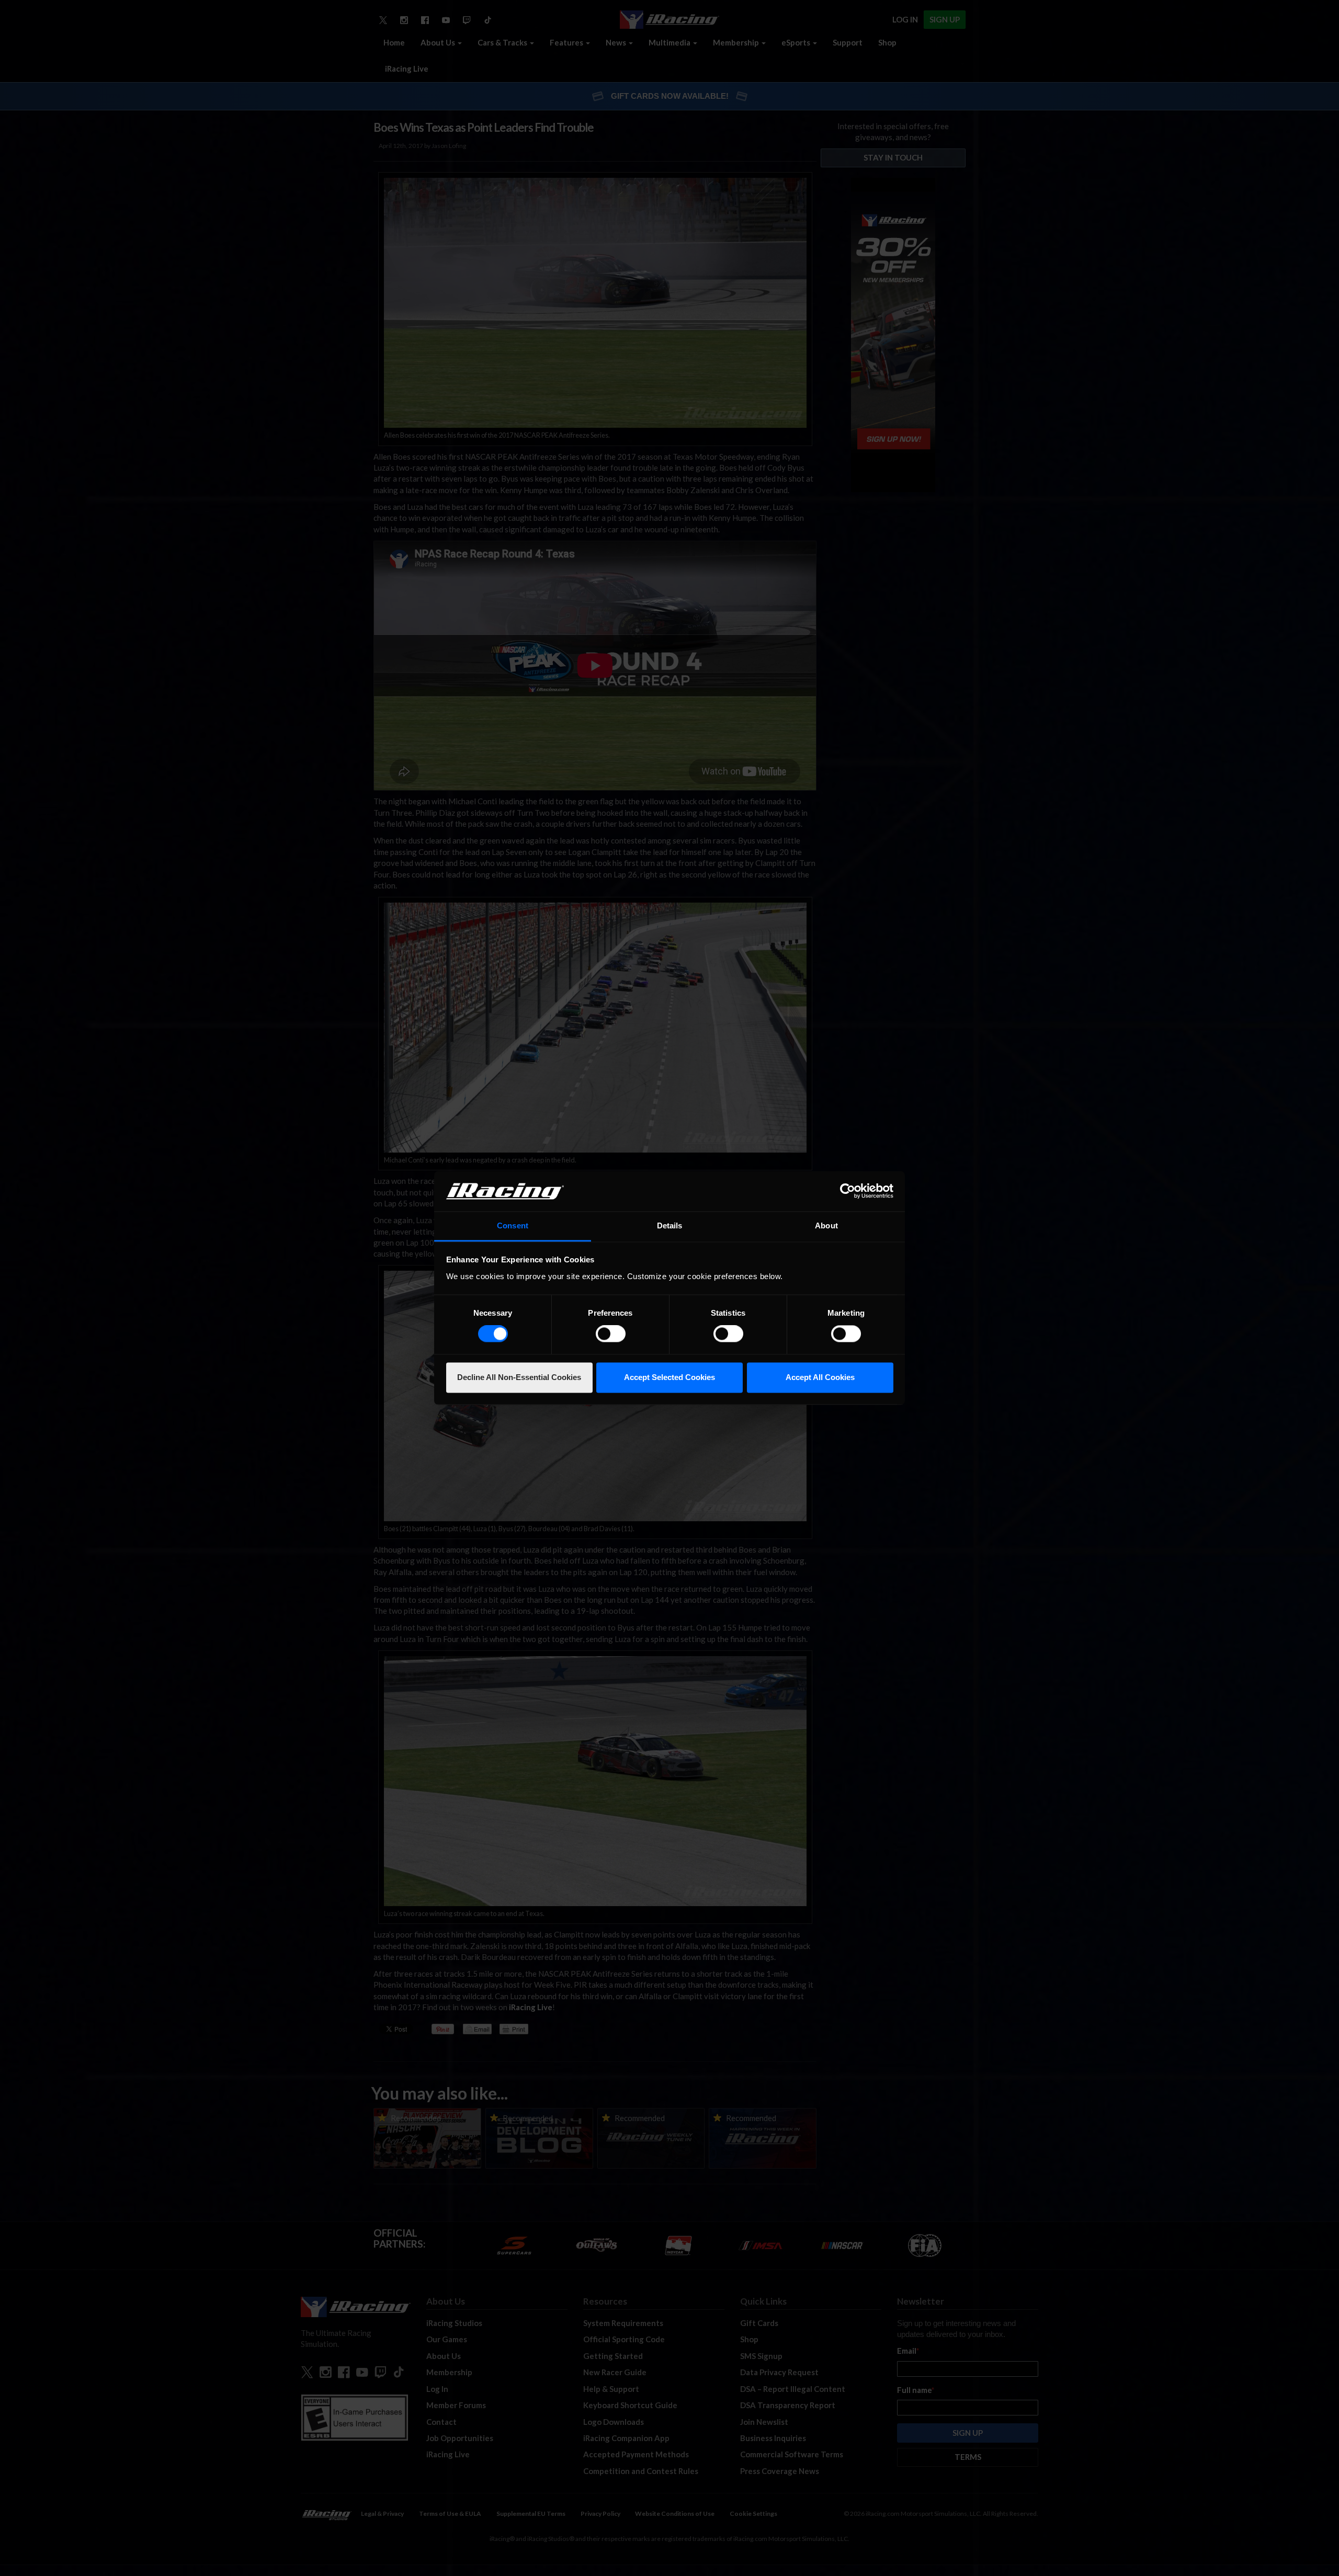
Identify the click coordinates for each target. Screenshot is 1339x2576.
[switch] (611, 1334)
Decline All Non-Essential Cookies (519, 1377)
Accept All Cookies (820, 1377)
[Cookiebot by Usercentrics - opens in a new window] (848, 1191)
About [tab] (826, 1226)
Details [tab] (670, 1226)
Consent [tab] (513, 1226)
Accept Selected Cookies (669, 1377)
